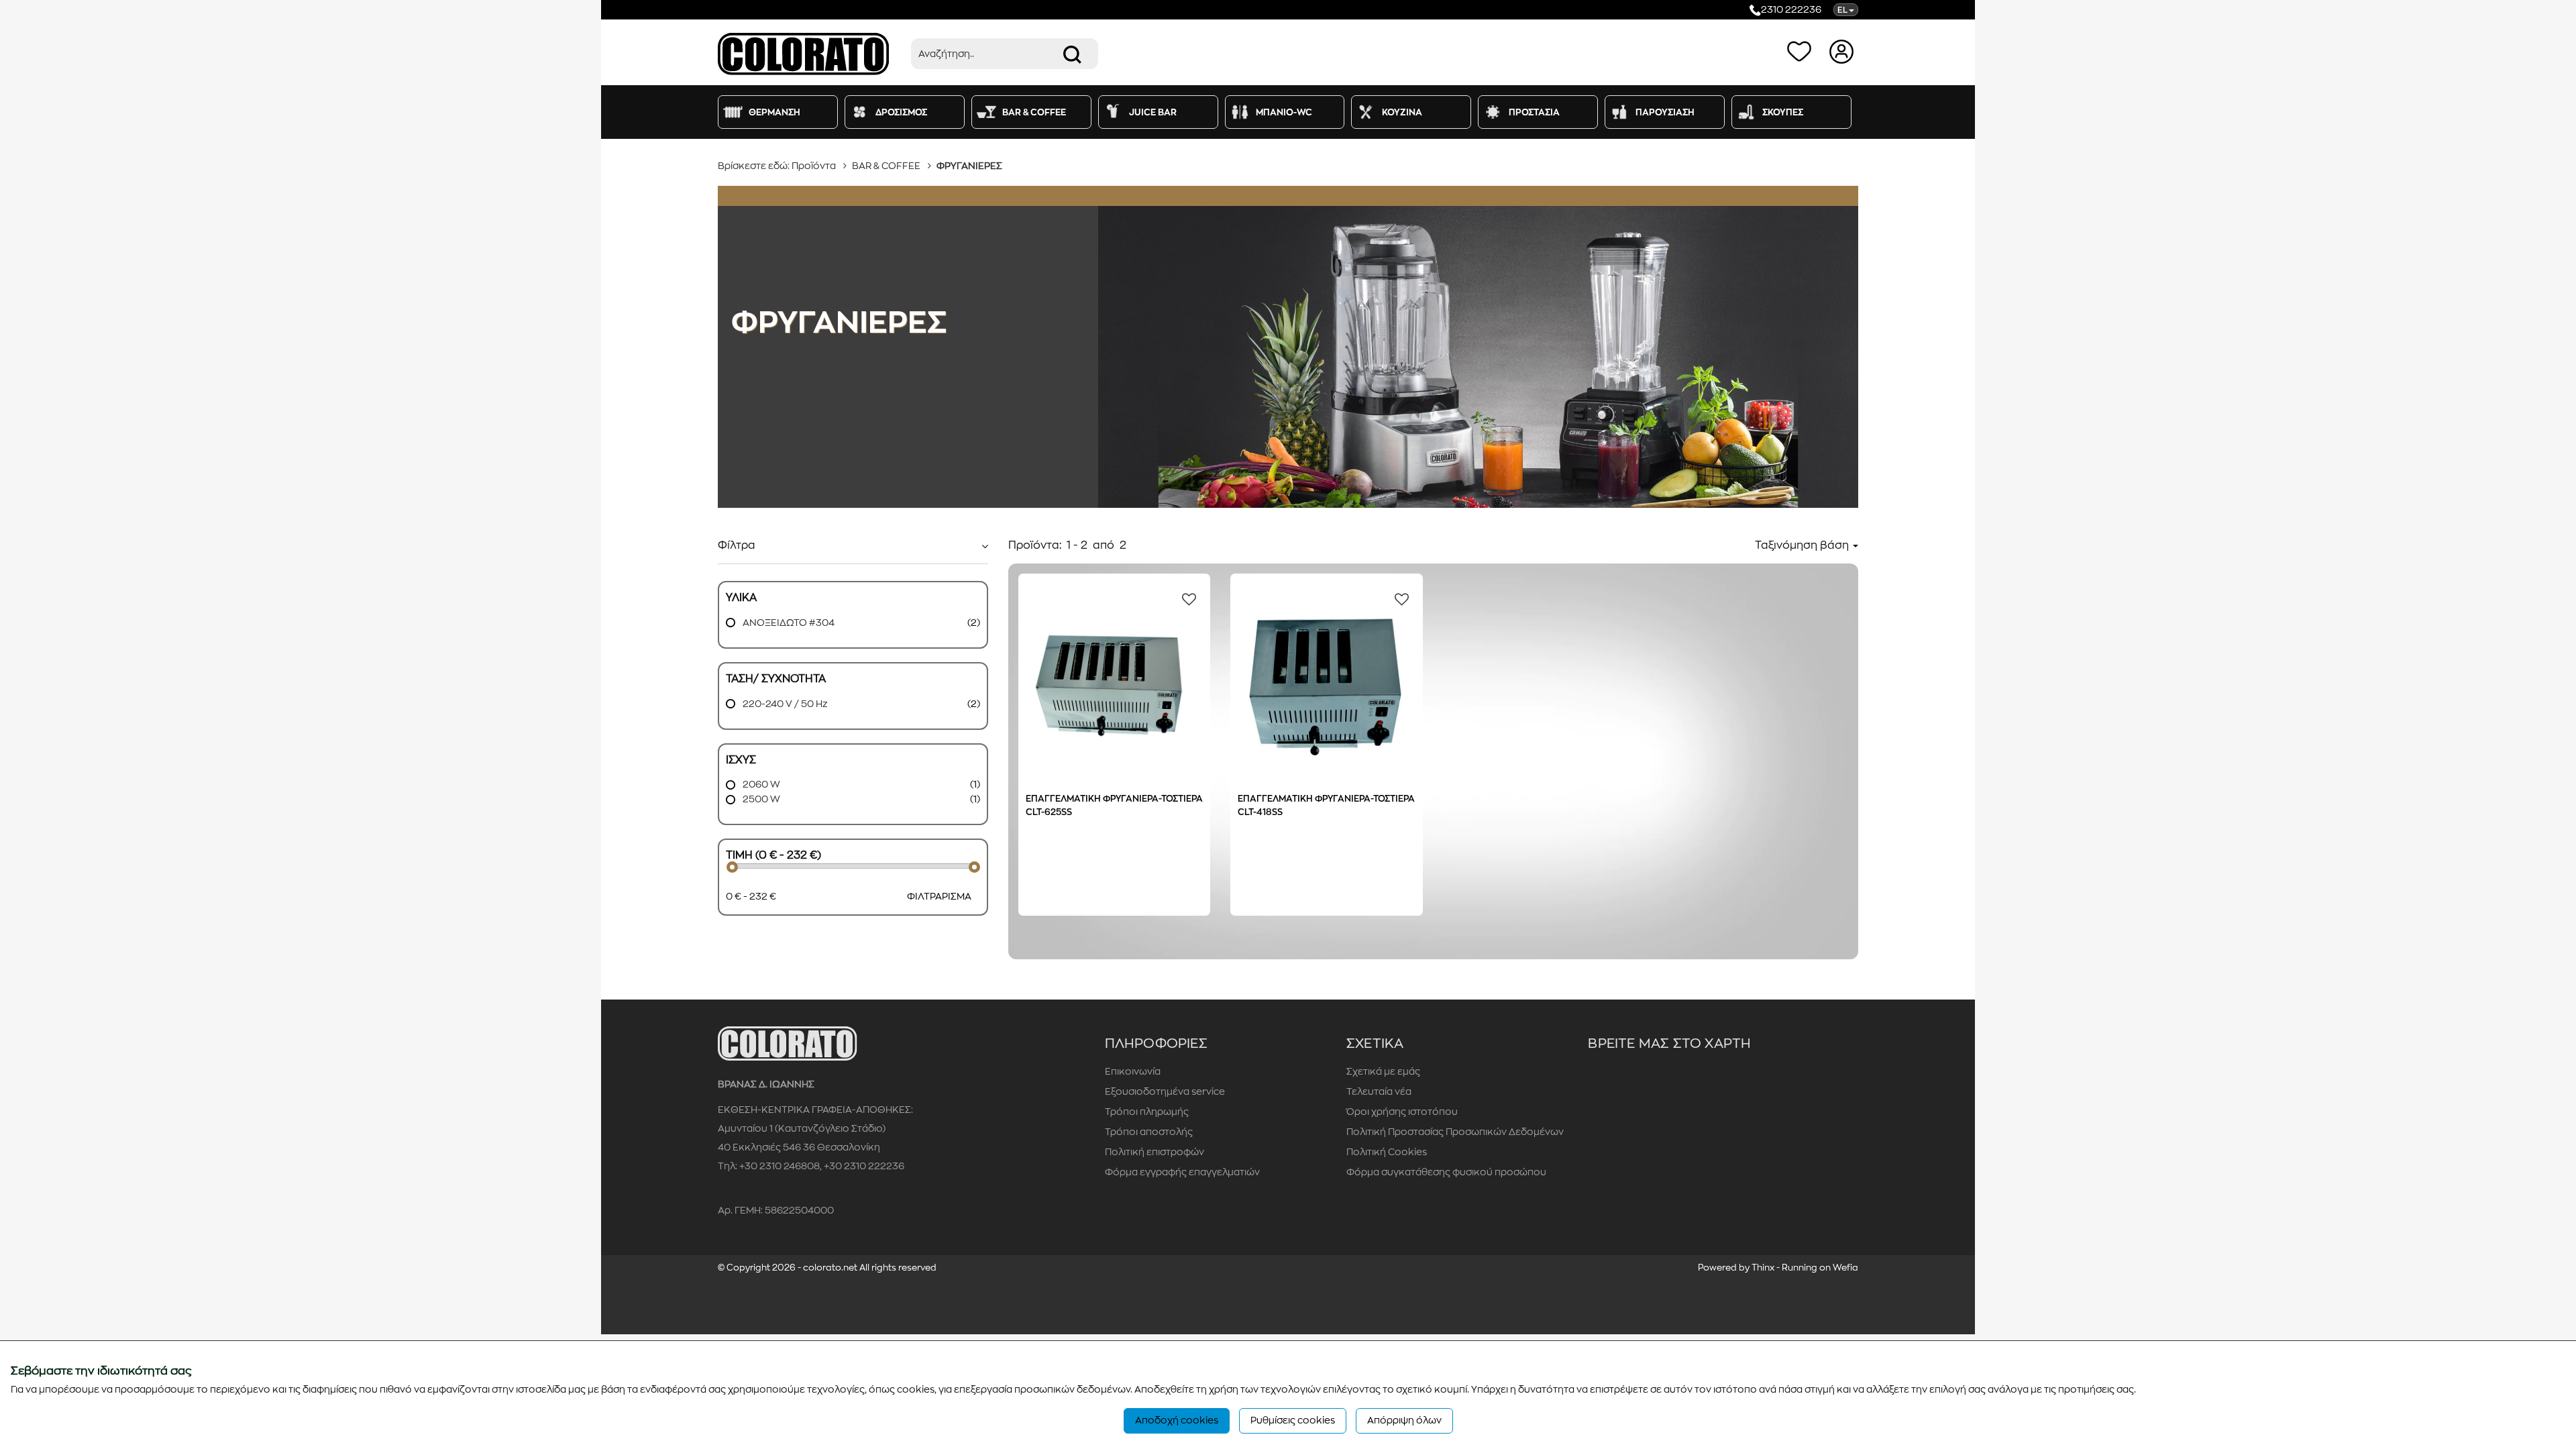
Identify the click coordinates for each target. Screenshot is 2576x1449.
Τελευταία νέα (1379, 1091)
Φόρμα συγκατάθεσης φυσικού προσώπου (1446, 1172)
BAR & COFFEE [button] (1034, 112)
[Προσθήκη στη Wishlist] (1185, 598)
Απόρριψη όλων (1404, 1420)
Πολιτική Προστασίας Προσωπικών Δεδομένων (1455, 1132)
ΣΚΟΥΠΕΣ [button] (1783, 112)
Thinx (1763, 1268)
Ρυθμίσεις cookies (1293, 1420)
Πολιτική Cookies (1387, 1152)
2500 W (760, 799)
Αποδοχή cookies (1177, 1420)
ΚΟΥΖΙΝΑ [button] (1402, 112)
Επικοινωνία (1133, 1071)
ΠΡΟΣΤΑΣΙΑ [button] (1534, 112)
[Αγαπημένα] (1802, 51)
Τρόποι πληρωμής (1147, 1112)
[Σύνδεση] (1843, 51)
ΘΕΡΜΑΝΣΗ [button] (774, 112)
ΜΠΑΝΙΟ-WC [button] (1284, 112)
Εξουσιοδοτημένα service (1165, 1091)
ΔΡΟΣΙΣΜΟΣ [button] (901, 112)
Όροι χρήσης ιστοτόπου (1402, 1112)
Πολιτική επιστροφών (1155, 1152)
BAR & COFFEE (886, 166)
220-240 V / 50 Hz (784, 704)
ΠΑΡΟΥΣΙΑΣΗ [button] (1665, 112)
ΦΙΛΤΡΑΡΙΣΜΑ (939, 896)
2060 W (760, 784)
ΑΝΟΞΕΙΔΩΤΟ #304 (788, 623)
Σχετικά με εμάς (1383, 1071)
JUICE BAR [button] (1153, 112)
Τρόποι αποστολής (1149, 1132)
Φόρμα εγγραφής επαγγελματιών (1182, 1172)
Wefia (1845, 1268)
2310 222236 (1791, 9)
